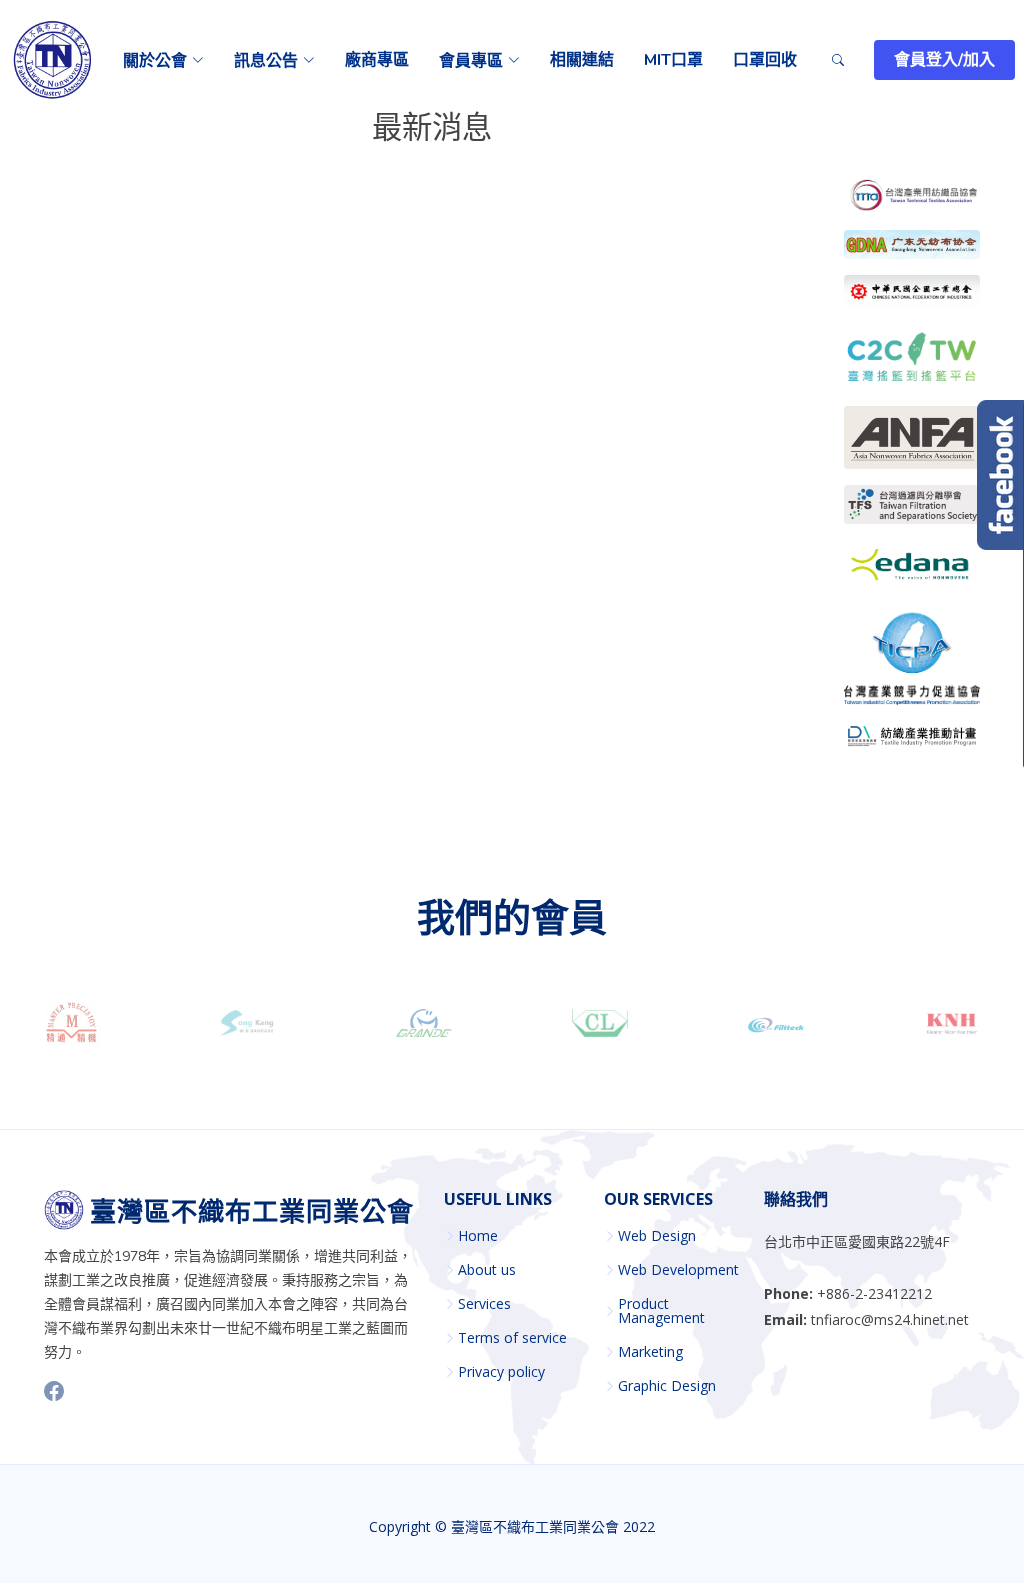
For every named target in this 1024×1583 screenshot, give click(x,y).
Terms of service (512, 1338)
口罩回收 (765, 60)
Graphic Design (667, 1386)
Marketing (650, 1352)
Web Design (657, 1236)
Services (484, 1304)
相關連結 (582, 60)
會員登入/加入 (944, 60)
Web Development (678, 1270)
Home (478, 1236)
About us (487, 1270)
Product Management (661, 1311)
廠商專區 (377, 60)
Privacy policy (501, 1372)
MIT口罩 (673, 60)
